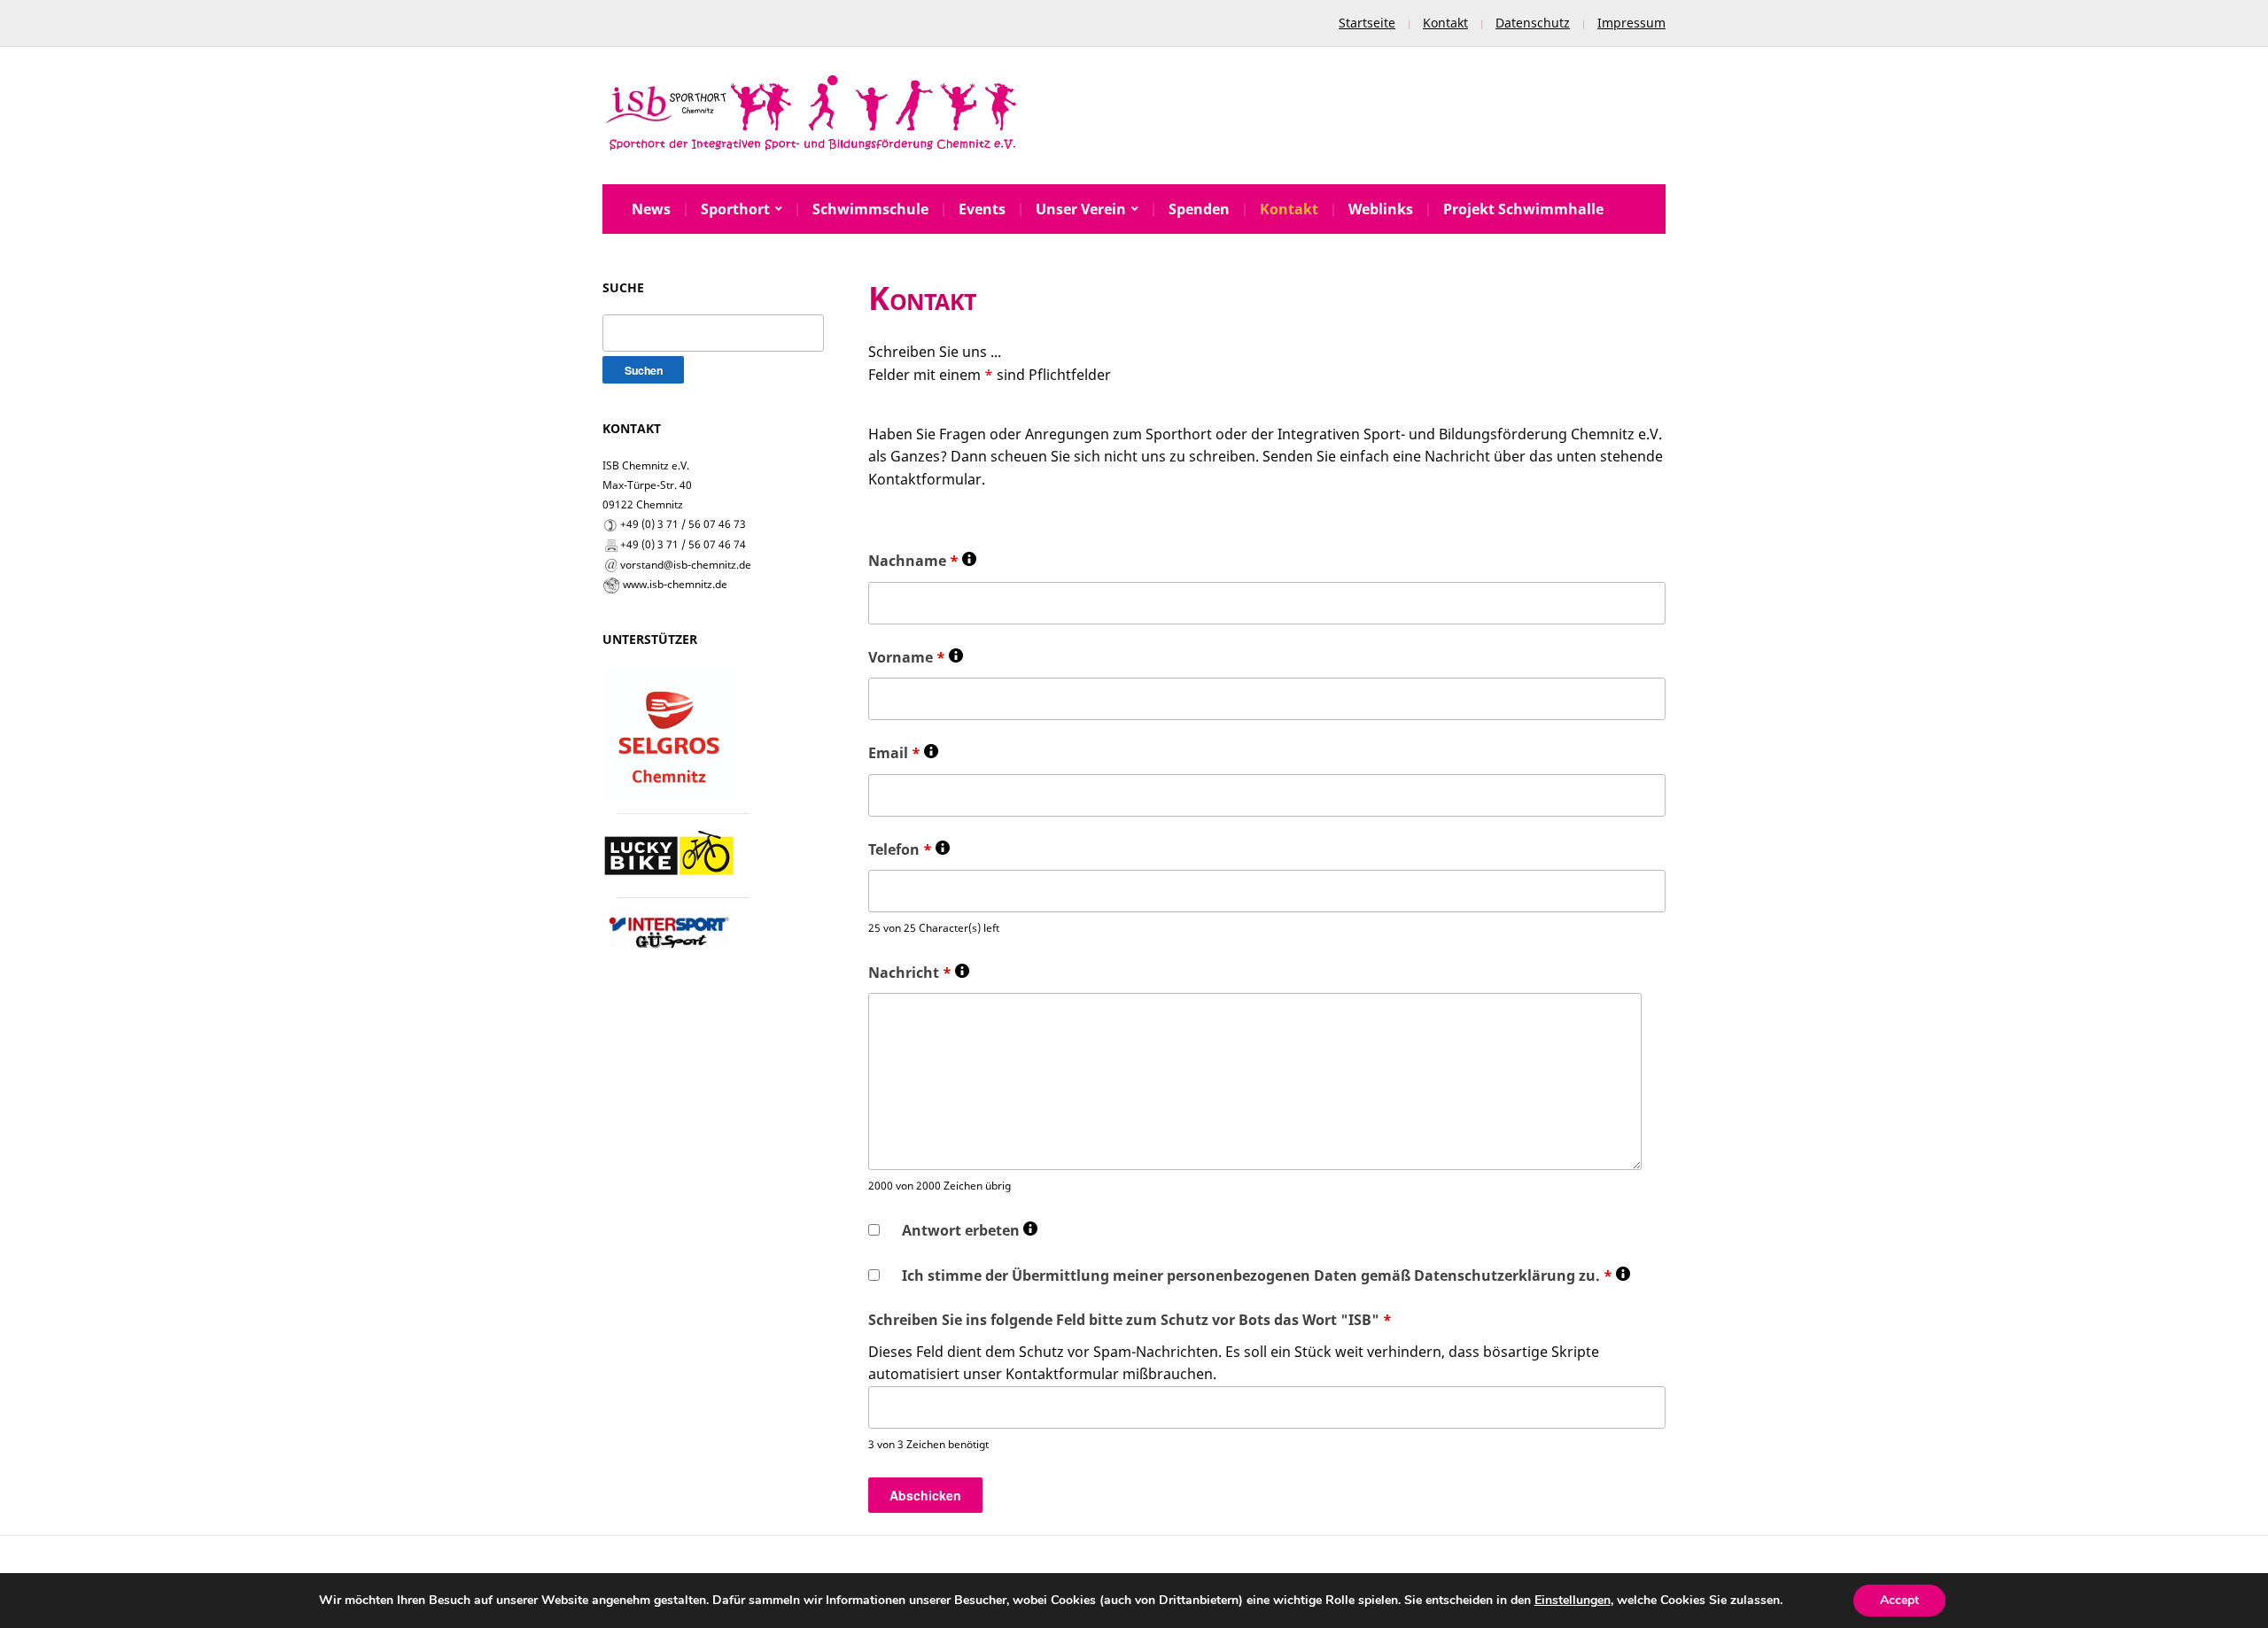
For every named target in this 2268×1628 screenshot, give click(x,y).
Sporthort (735, 209)
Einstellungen (1573, 1601)
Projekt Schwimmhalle (1523, 209)
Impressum (1631, 23)
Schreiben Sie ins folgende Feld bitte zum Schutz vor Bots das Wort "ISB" (1130, 1320)
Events (982, 209)
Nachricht (919, 973)
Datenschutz (1533, 23)
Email (903, 753)
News (651, 209)
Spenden (1199, 209)
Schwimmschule (870, 209)
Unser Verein (1081, 209)
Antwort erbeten (970, 1231)
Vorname (916, 658)
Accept (1899, 1600)
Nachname (922, 561)
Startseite (1367, 23)
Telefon (909, 850)
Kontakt (1445, 23)
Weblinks (1381, 209)
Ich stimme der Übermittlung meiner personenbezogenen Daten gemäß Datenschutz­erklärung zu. (1266, 1276)
